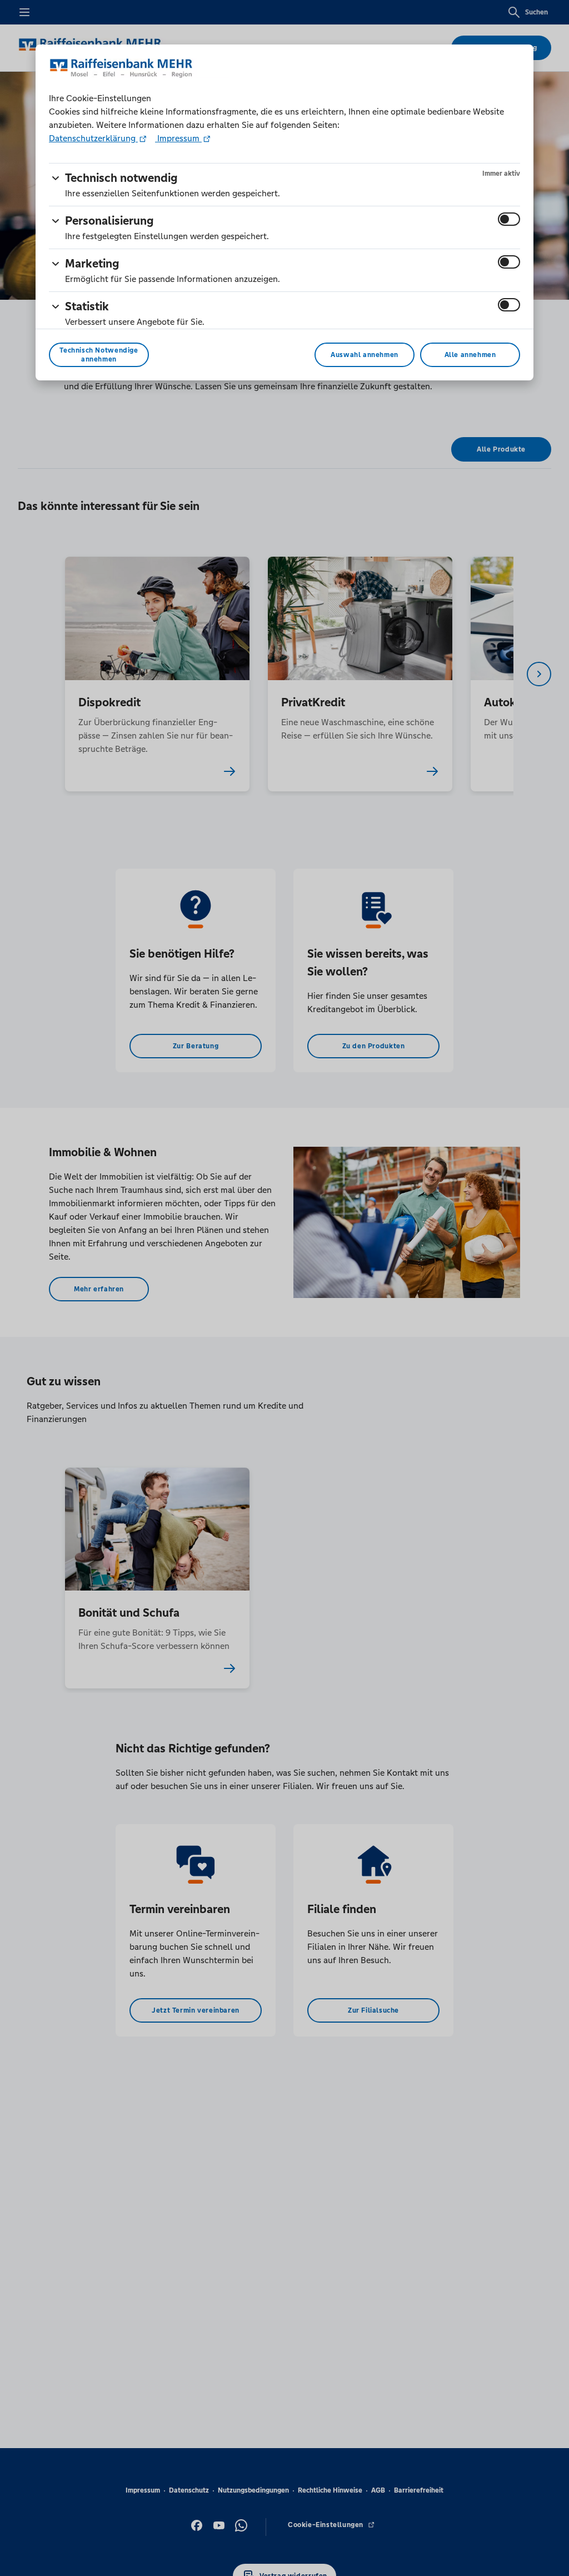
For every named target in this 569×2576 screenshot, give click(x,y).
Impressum (178, 138)
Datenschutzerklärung (93, 138)
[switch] (509, 219)
